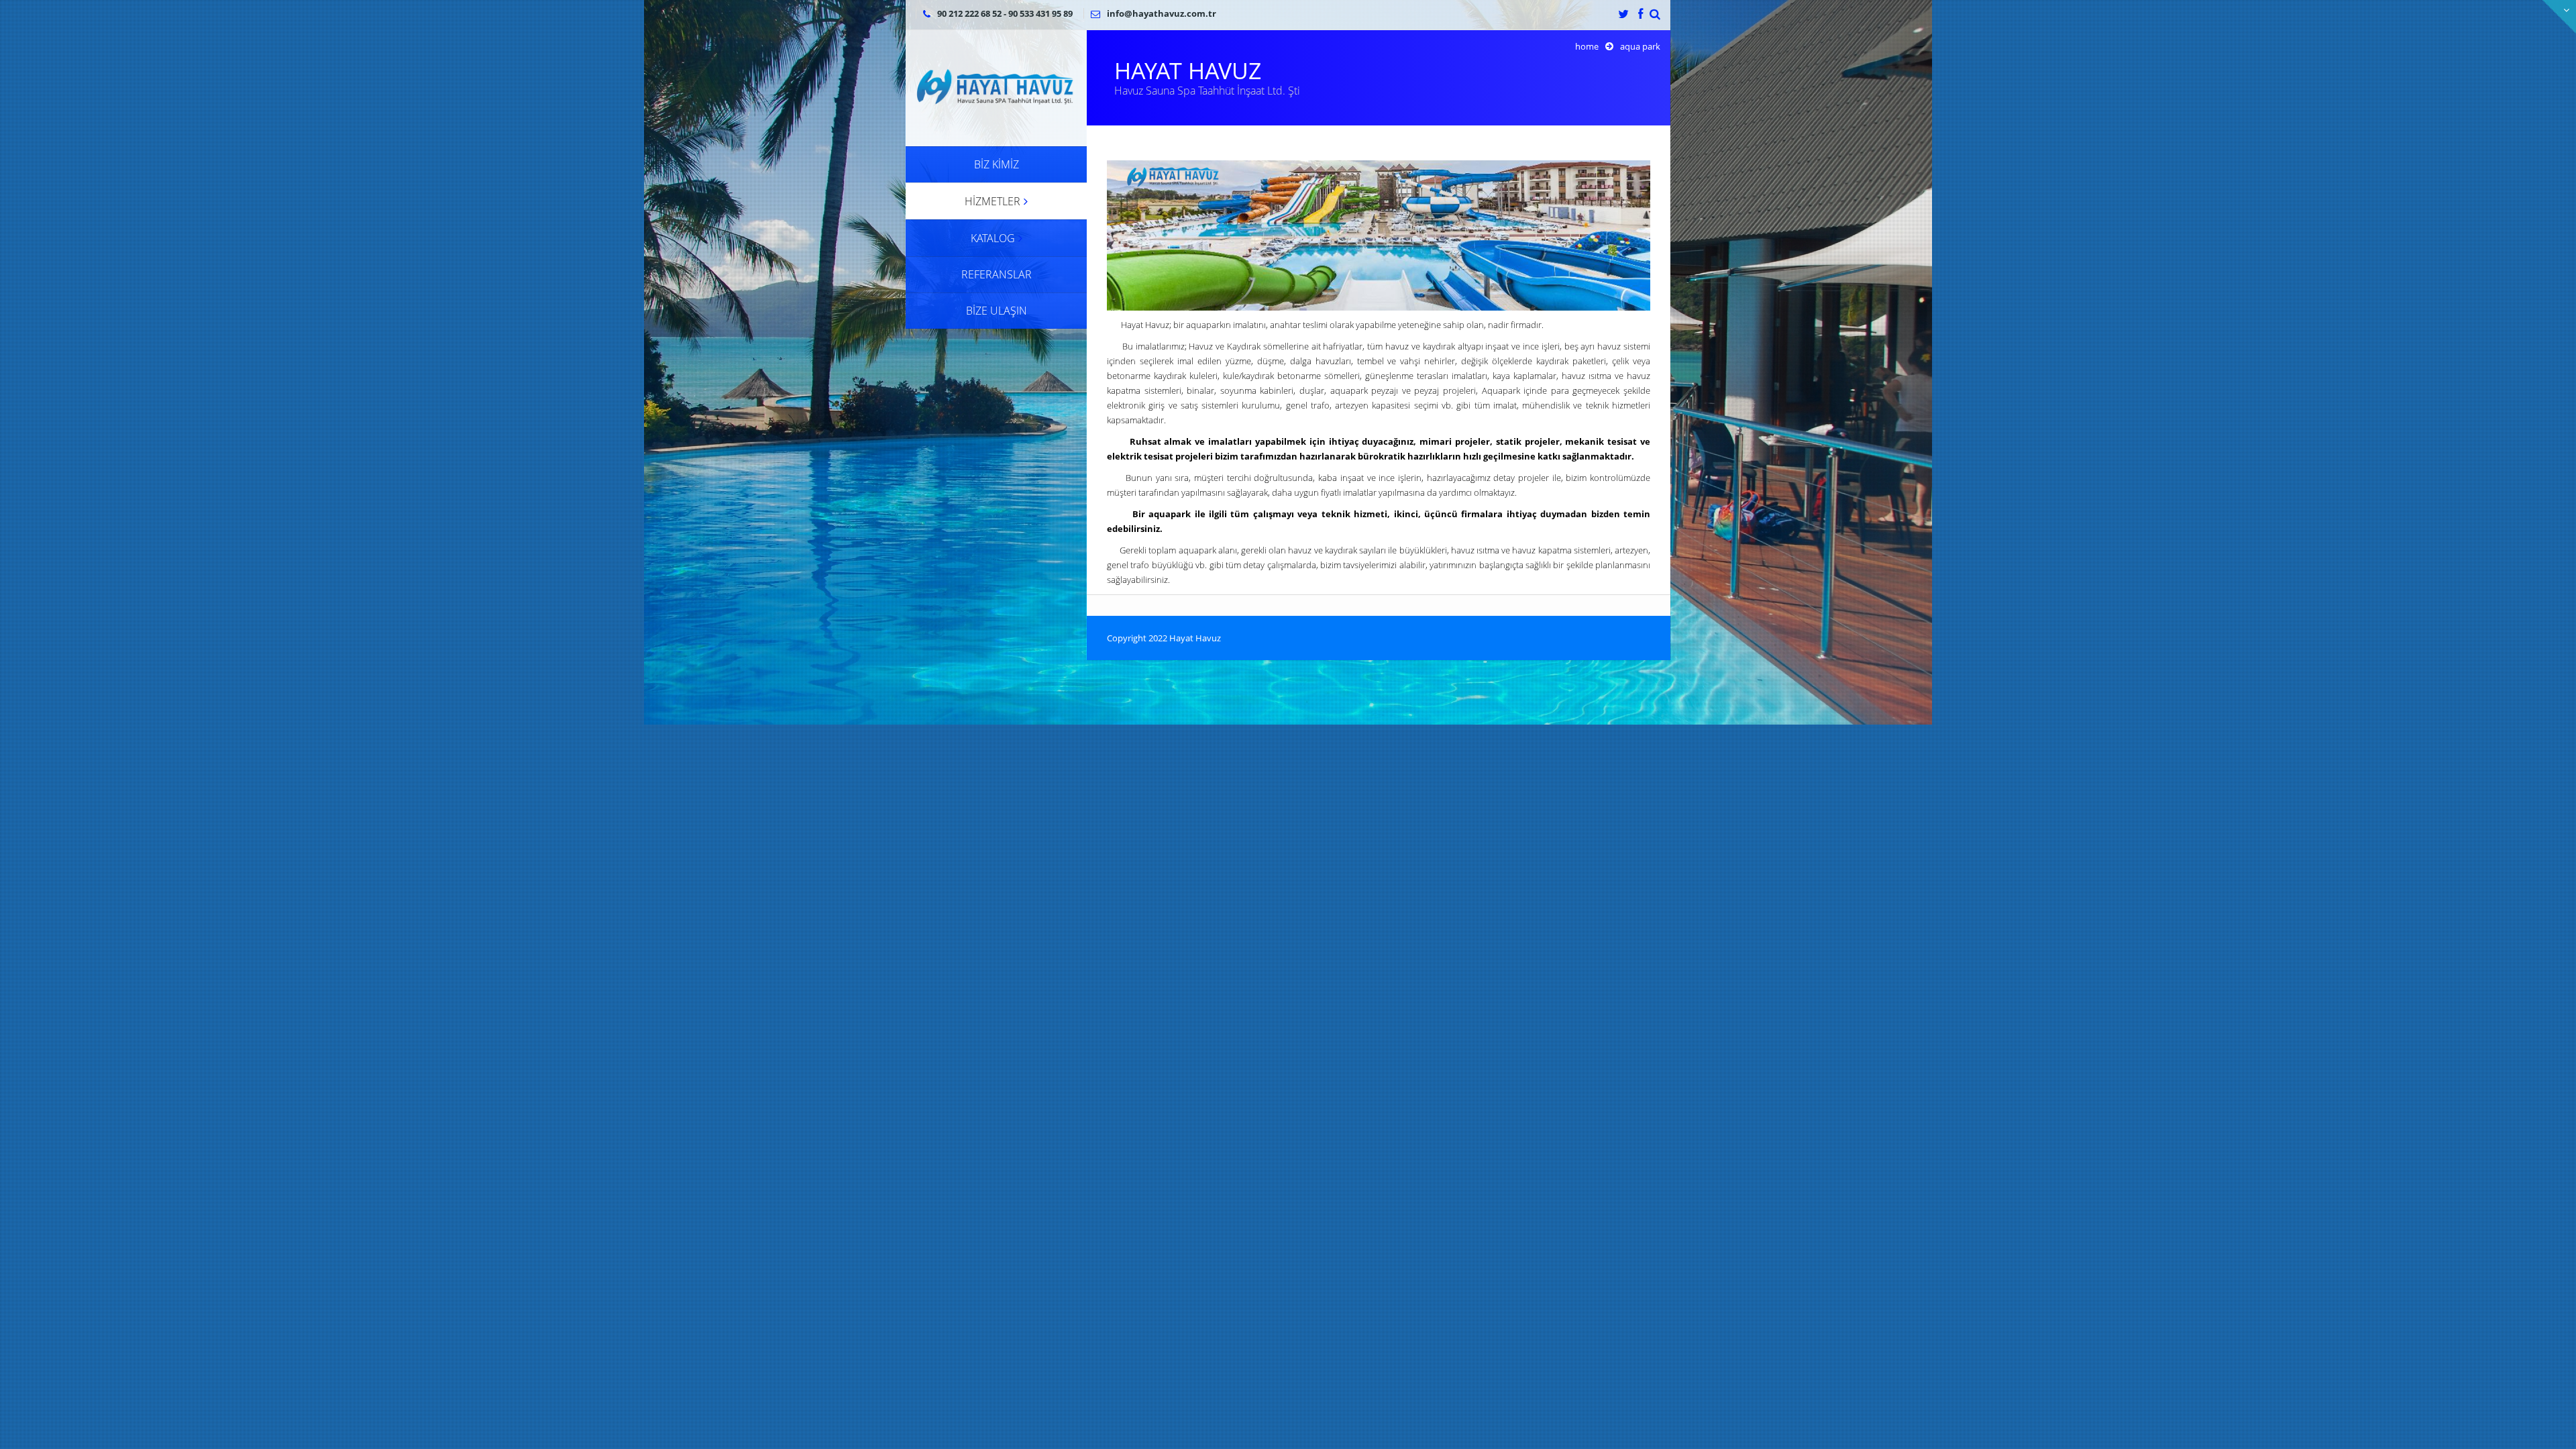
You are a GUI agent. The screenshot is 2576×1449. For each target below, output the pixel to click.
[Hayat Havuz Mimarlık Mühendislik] (996, 87)
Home (1587, 46)
